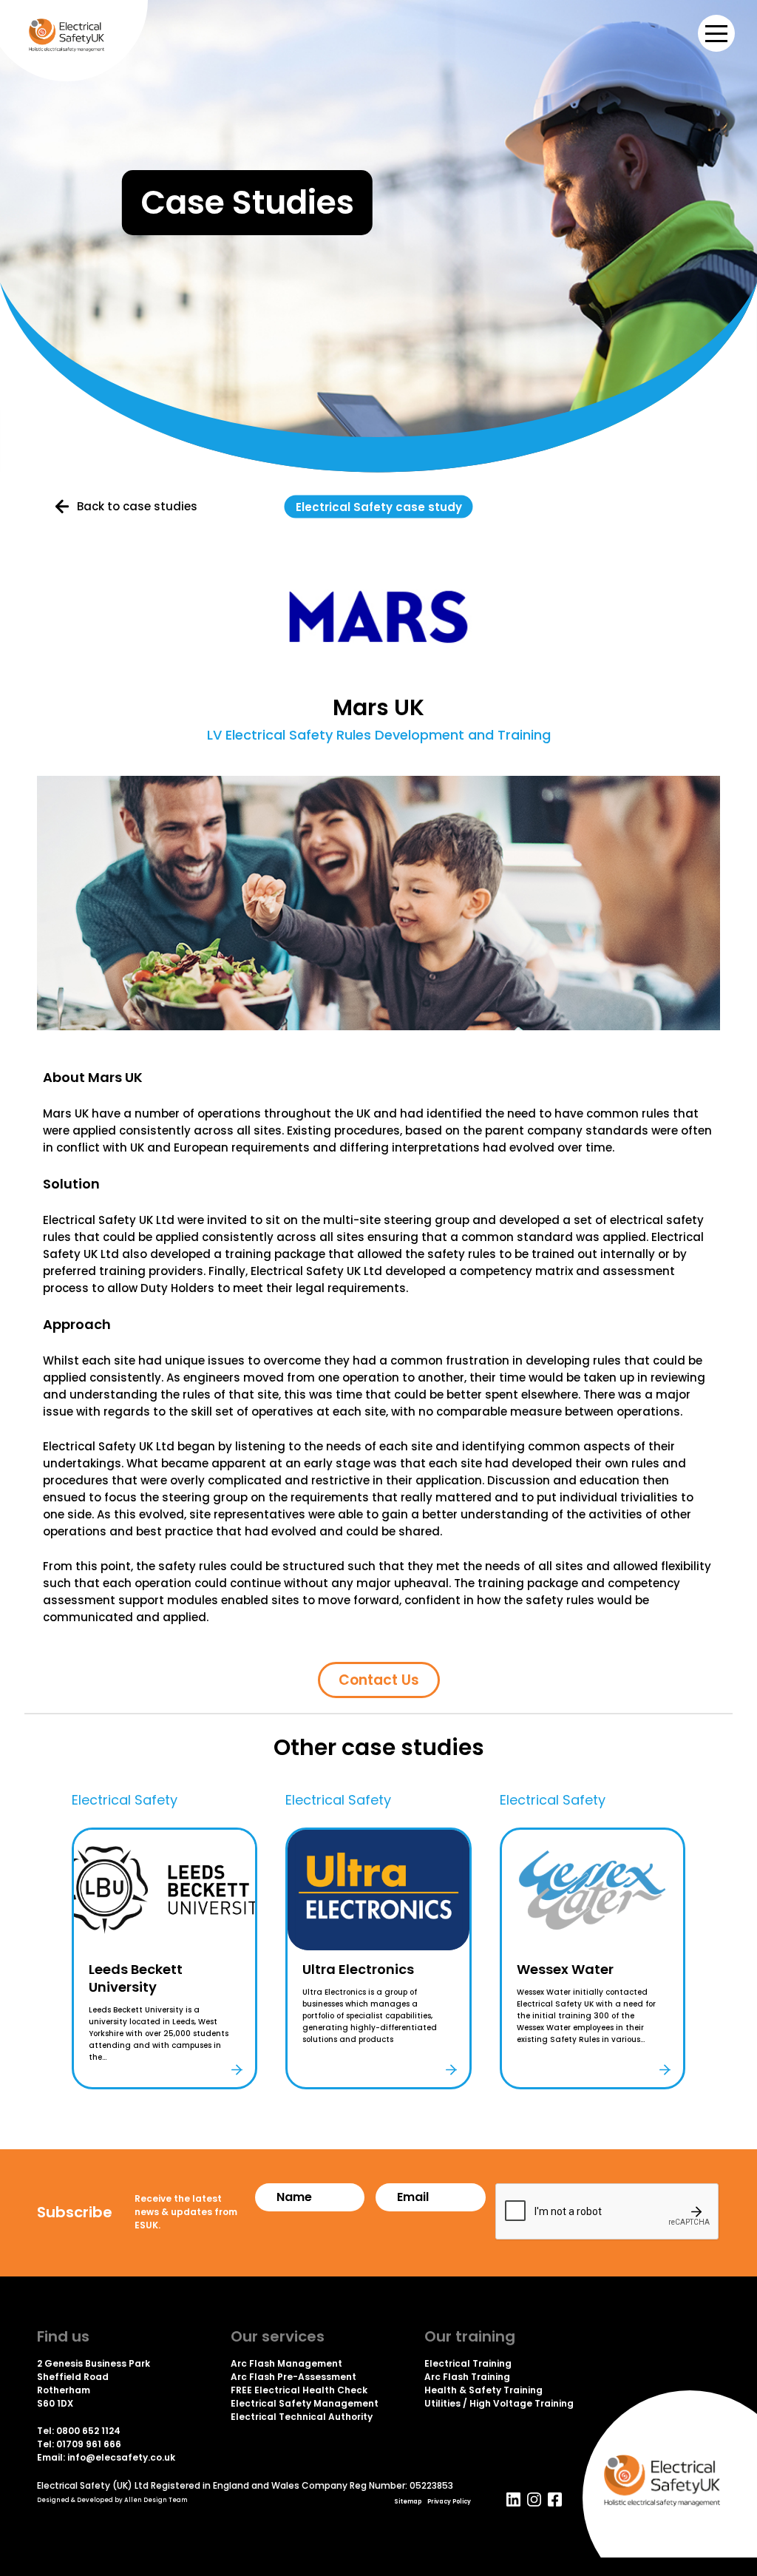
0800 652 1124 (88, 2431)
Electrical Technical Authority (302, 2417)
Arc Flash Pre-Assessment (293, 2377)
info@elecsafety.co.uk (121, 2457)
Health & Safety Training (483, 2390)
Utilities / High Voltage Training (499, 2403)
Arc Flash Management (286, 2363)
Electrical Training (468, 2363)
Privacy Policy (449, 2502)
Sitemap (408, 2502)
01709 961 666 (89, 2444)
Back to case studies (137, 507)
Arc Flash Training (467, 2377)
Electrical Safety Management (305, 2403)
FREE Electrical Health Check (299, 2390)
